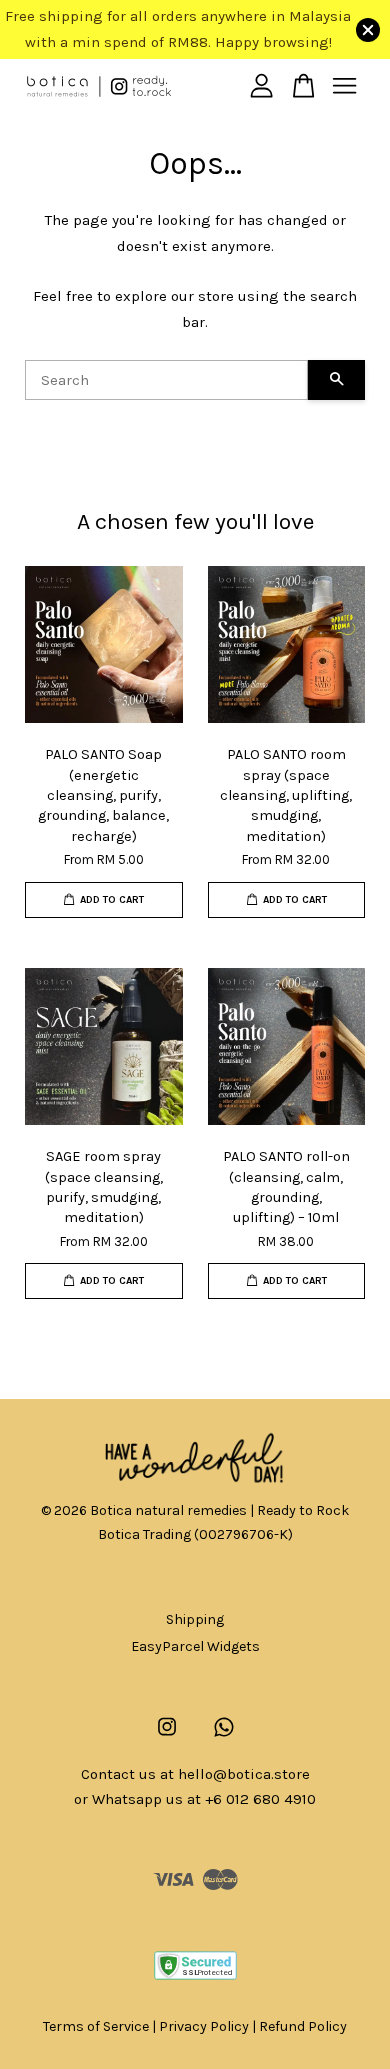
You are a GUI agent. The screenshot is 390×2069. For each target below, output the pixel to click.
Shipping (195, 1619)
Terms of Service (96, 2026)
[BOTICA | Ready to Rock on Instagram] (167, 1736)
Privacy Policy (204, 2026)
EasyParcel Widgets (195, 1646)
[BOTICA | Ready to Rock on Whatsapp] (224, 1736)
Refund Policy (303, 2026)
